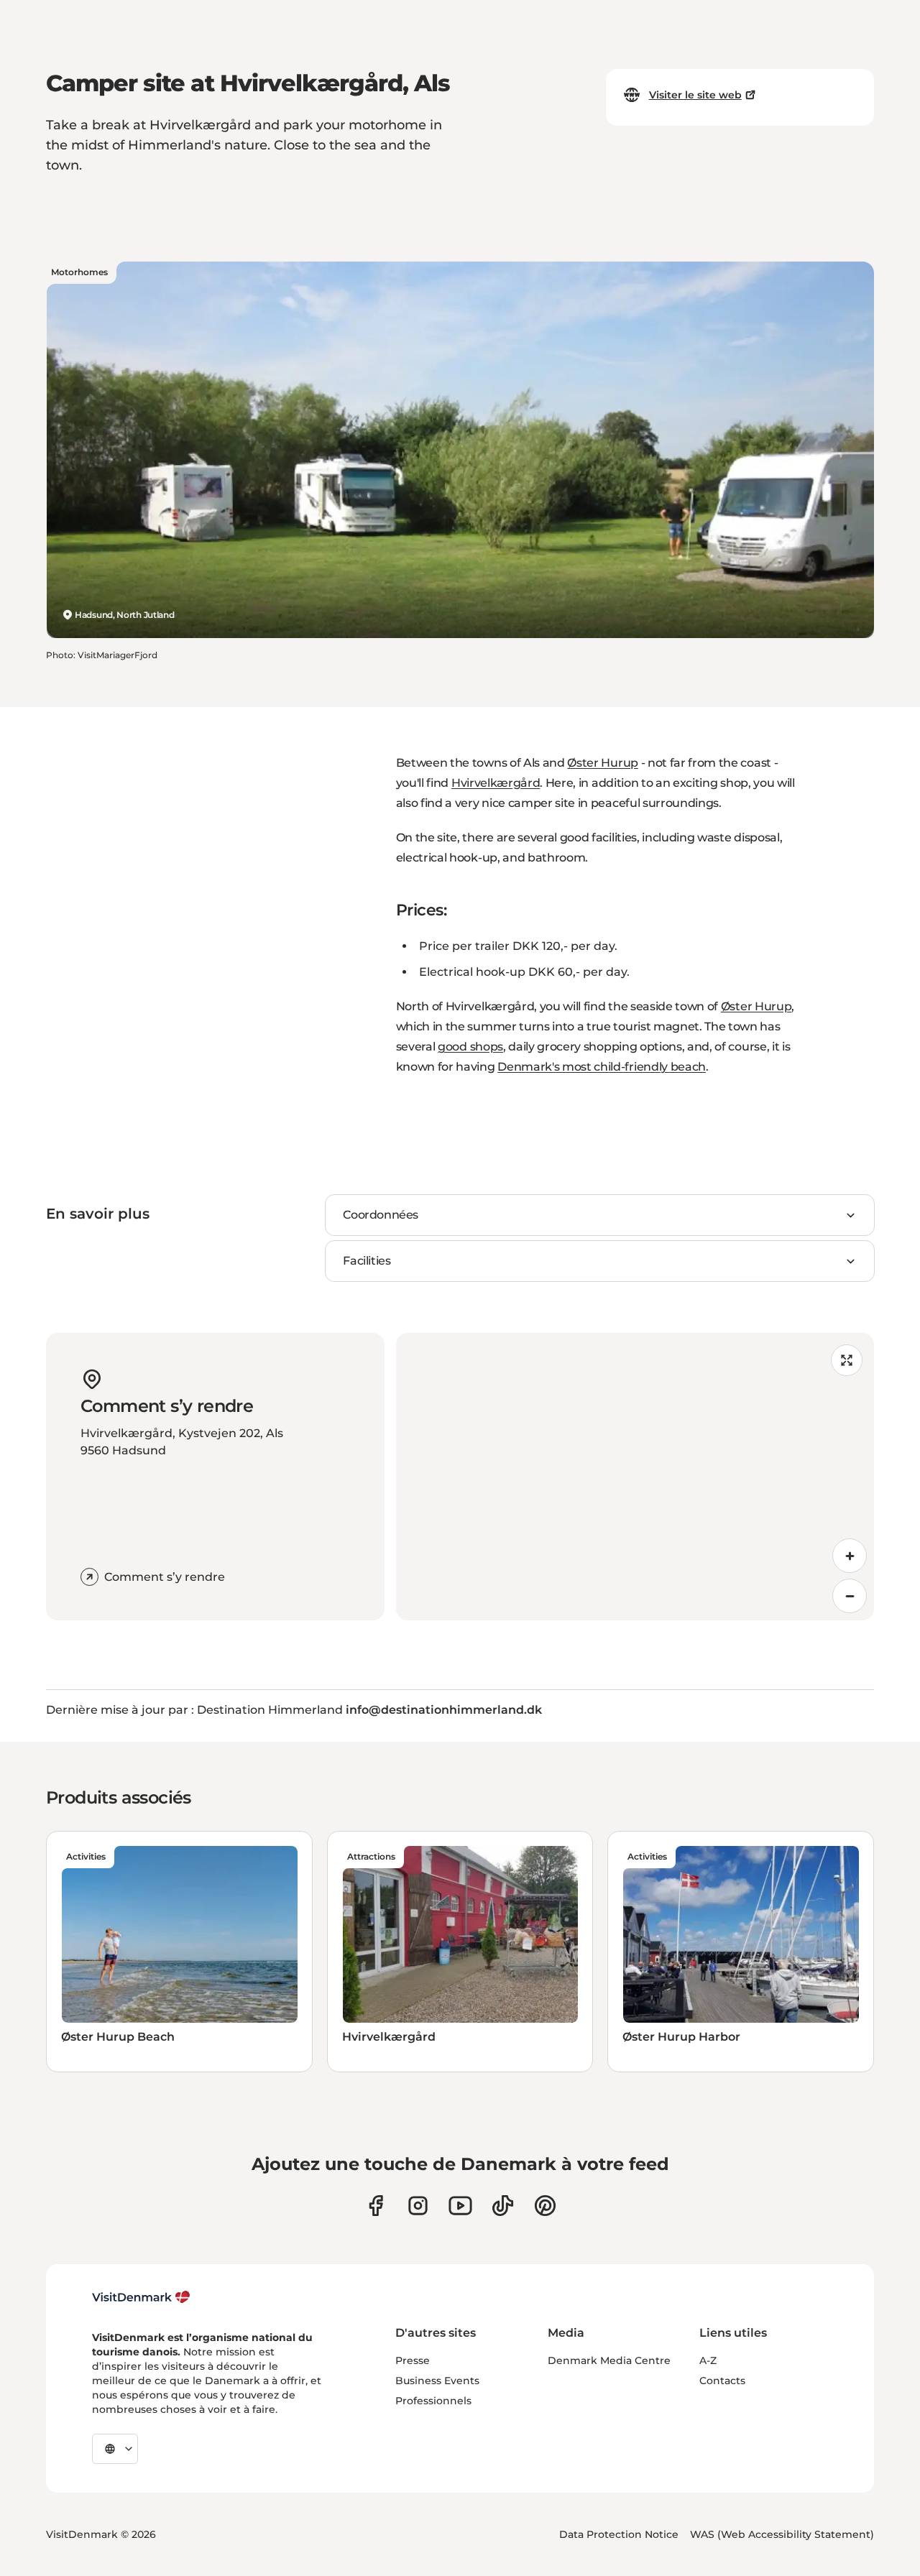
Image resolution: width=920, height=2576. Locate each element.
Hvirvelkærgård (496, 783)
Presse (413, 2360)
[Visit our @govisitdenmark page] (503, 2206)
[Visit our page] (418, 2206)
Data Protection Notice (619, 2534)
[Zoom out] (850, 1596)
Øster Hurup (602, 763)
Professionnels (433, 2401)
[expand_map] (847, 1360)
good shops (470, 1047)
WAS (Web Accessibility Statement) (782, 2534)
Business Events (437, 2381)
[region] (635, 1477)
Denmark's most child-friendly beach (602, 1067)
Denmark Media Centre (609, 2360)
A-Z (708, 2360)
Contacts (722, 2381)
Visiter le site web (695, 95)
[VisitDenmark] (141, 2297)
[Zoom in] (850, 1556)
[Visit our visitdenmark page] (460, 2206)
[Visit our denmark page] (376, 2206)
